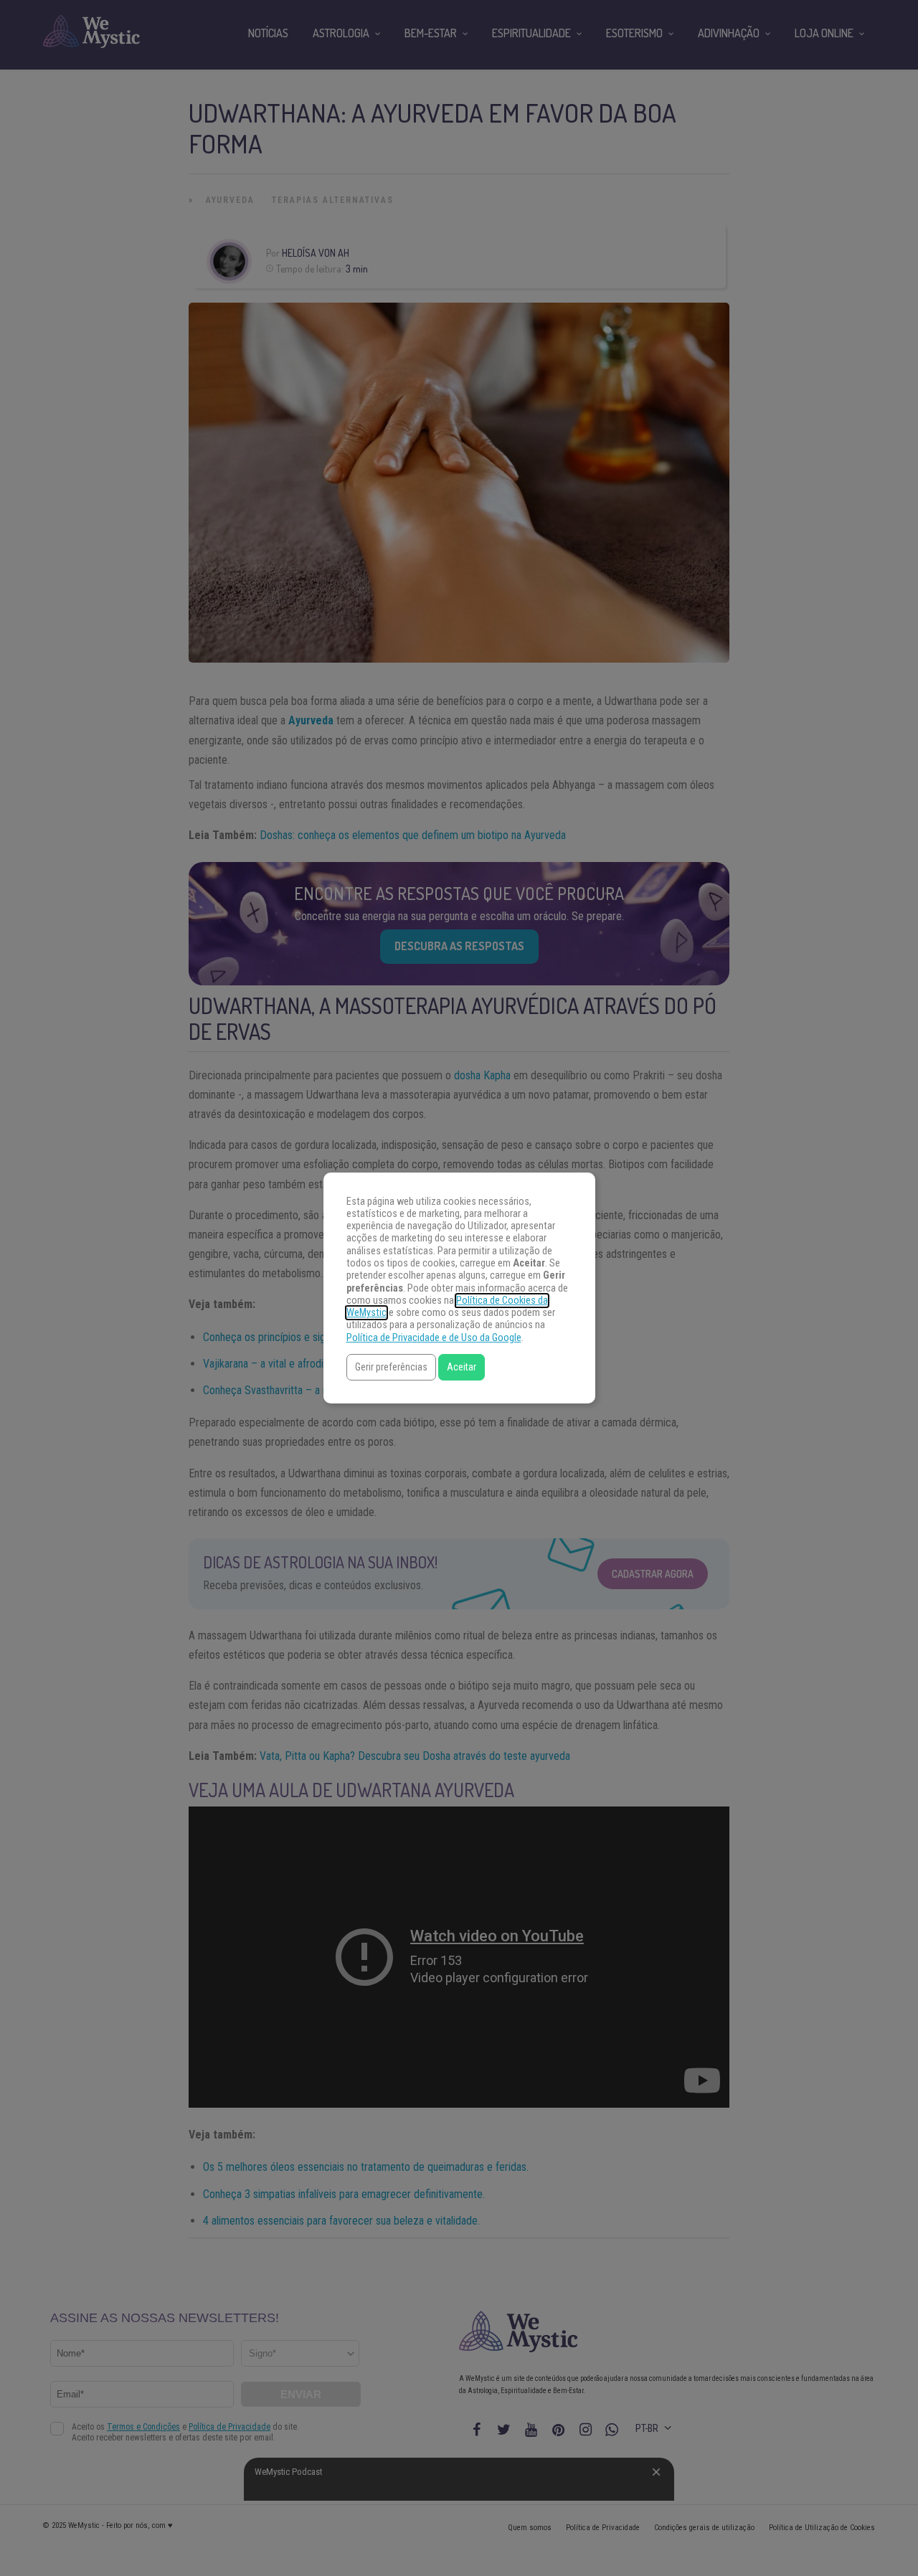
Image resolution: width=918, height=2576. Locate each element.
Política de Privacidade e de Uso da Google (434, 1338)
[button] (391, 1367)
